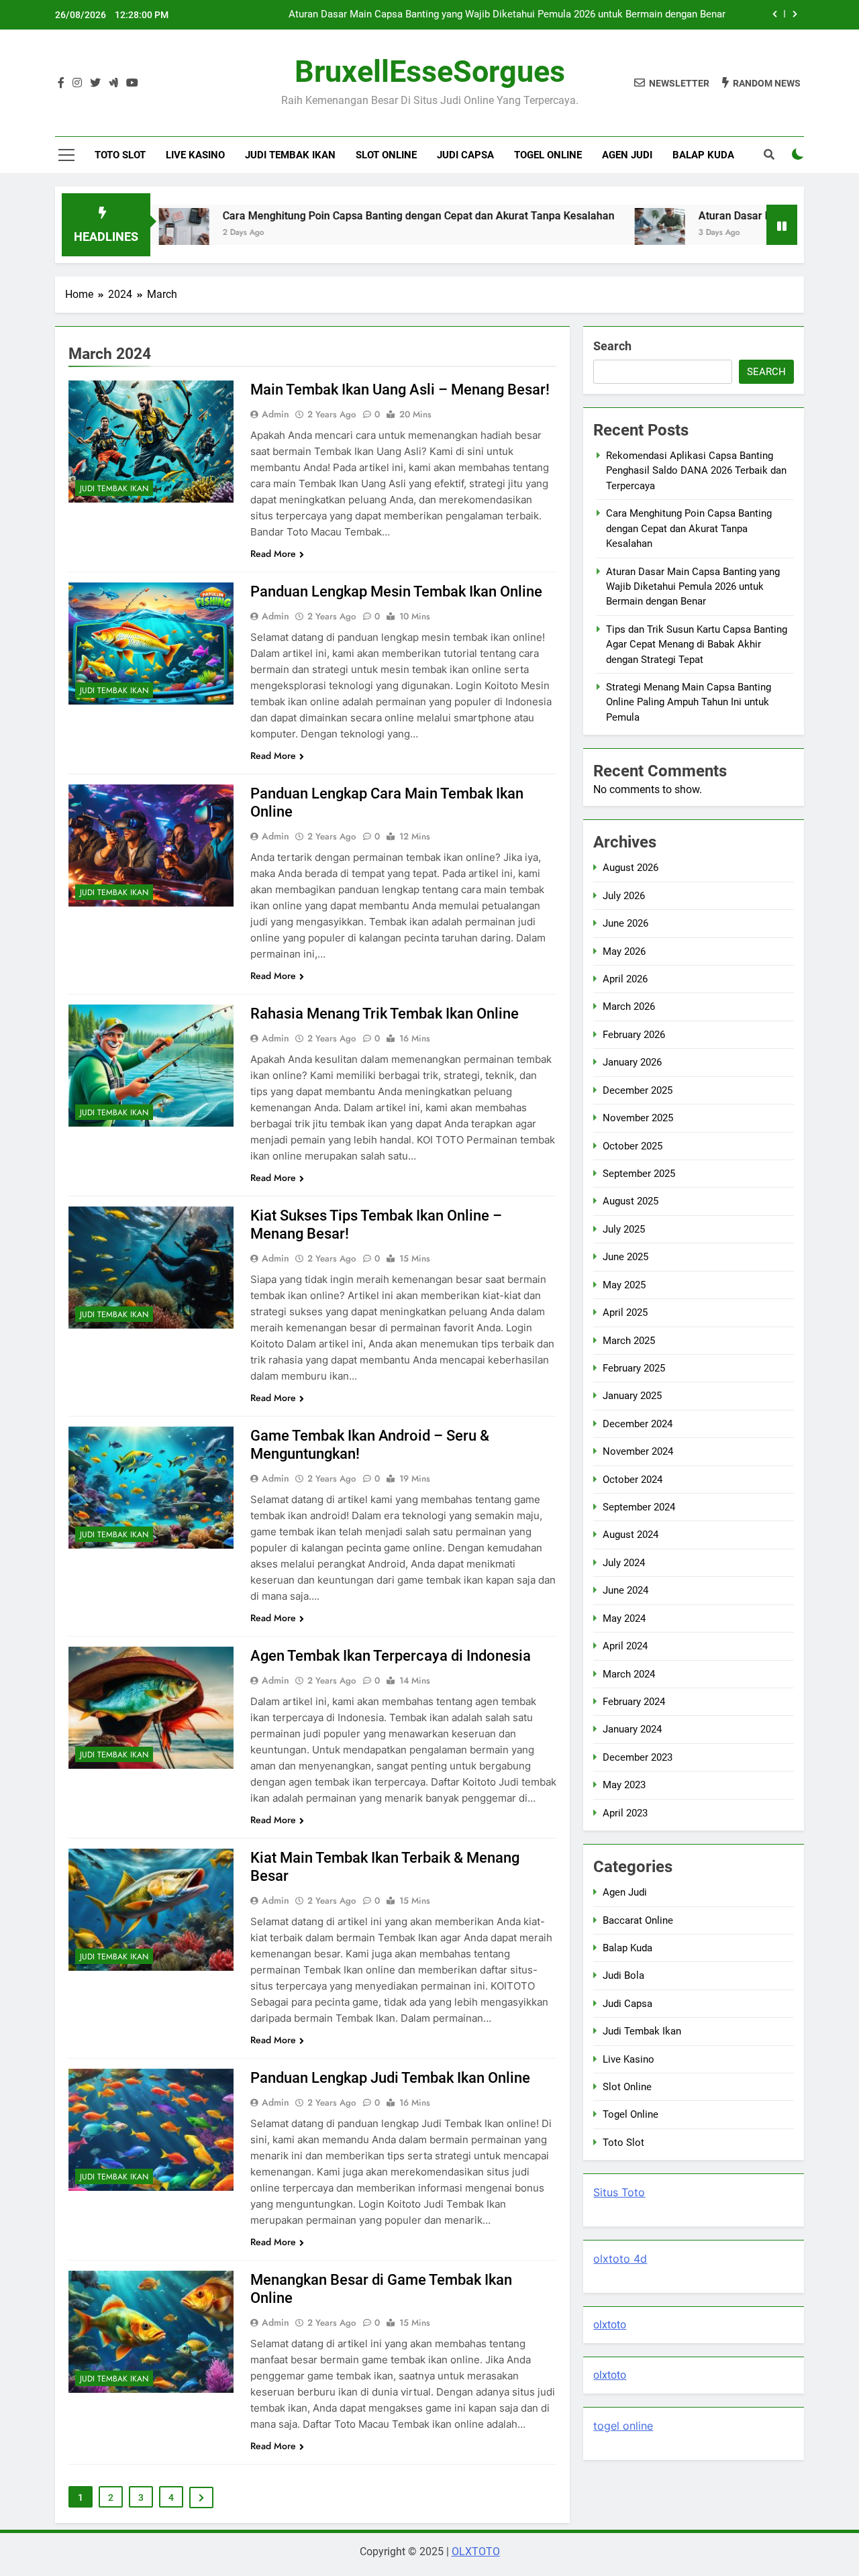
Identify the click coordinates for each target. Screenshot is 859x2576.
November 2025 (638, 1118)
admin (275, 414)
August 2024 (630, 1535)
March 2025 (629, 1341)
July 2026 (624, 896)
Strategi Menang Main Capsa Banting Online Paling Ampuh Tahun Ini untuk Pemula (689, 702)
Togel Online (548, 155)
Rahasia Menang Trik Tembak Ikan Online (385, 1014)
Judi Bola (623, 1975)
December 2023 (638, 1757)
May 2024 (624, 1618)
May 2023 (624, 1785)
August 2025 (630, 1201)
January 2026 (632, 1062)
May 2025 (624, 1285)
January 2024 (632, 1729)
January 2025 (632, 1396)
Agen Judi (627, 155)
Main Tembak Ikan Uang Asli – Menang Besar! (400, 390)
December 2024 (638, 1424)
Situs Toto (619, 2192)
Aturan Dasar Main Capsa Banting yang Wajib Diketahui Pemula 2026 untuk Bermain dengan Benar (507, 15)
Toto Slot (120, 155)
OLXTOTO (476, 2552)
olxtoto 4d (620, 2259)
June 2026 (625, 923)
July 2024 (624, 1563)
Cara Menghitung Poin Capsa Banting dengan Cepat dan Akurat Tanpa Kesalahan (338, 216)
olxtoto (610, 2325)
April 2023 (625, 1813)
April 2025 (625, 1312)
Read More (273, 554)
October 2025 (633, 1146)
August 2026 (630, 868)
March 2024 (629, 1674)
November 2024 (638, 1451)
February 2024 (634, 1702)
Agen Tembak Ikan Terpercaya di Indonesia (391, 1656)
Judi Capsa (465, 155)
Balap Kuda (703, 155)
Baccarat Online (638, 1920)
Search (612, 346)
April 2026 (625, 979)
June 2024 (625, 1590)
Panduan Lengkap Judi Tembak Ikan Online (390, 2078)
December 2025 (638, 1090)
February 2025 (634, 1368)
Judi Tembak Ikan (290, 155)
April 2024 (625, 1646)
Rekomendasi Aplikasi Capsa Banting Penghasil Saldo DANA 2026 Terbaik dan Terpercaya (696, 471)
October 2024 (633, 1480)
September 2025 (639, 1174)
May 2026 (624, 951)
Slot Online (386, 155)
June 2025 (625, 1257)
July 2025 (624, 1229)
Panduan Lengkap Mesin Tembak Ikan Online (396, 591)
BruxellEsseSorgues (430, 71)
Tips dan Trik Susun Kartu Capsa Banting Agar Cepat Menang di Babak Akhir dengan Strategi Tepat (697, 645)
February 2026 (634, 1035)
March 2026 (629, 1007)
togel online (623, 2426)
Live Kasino (195, 155)
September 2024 (639, 1507)
